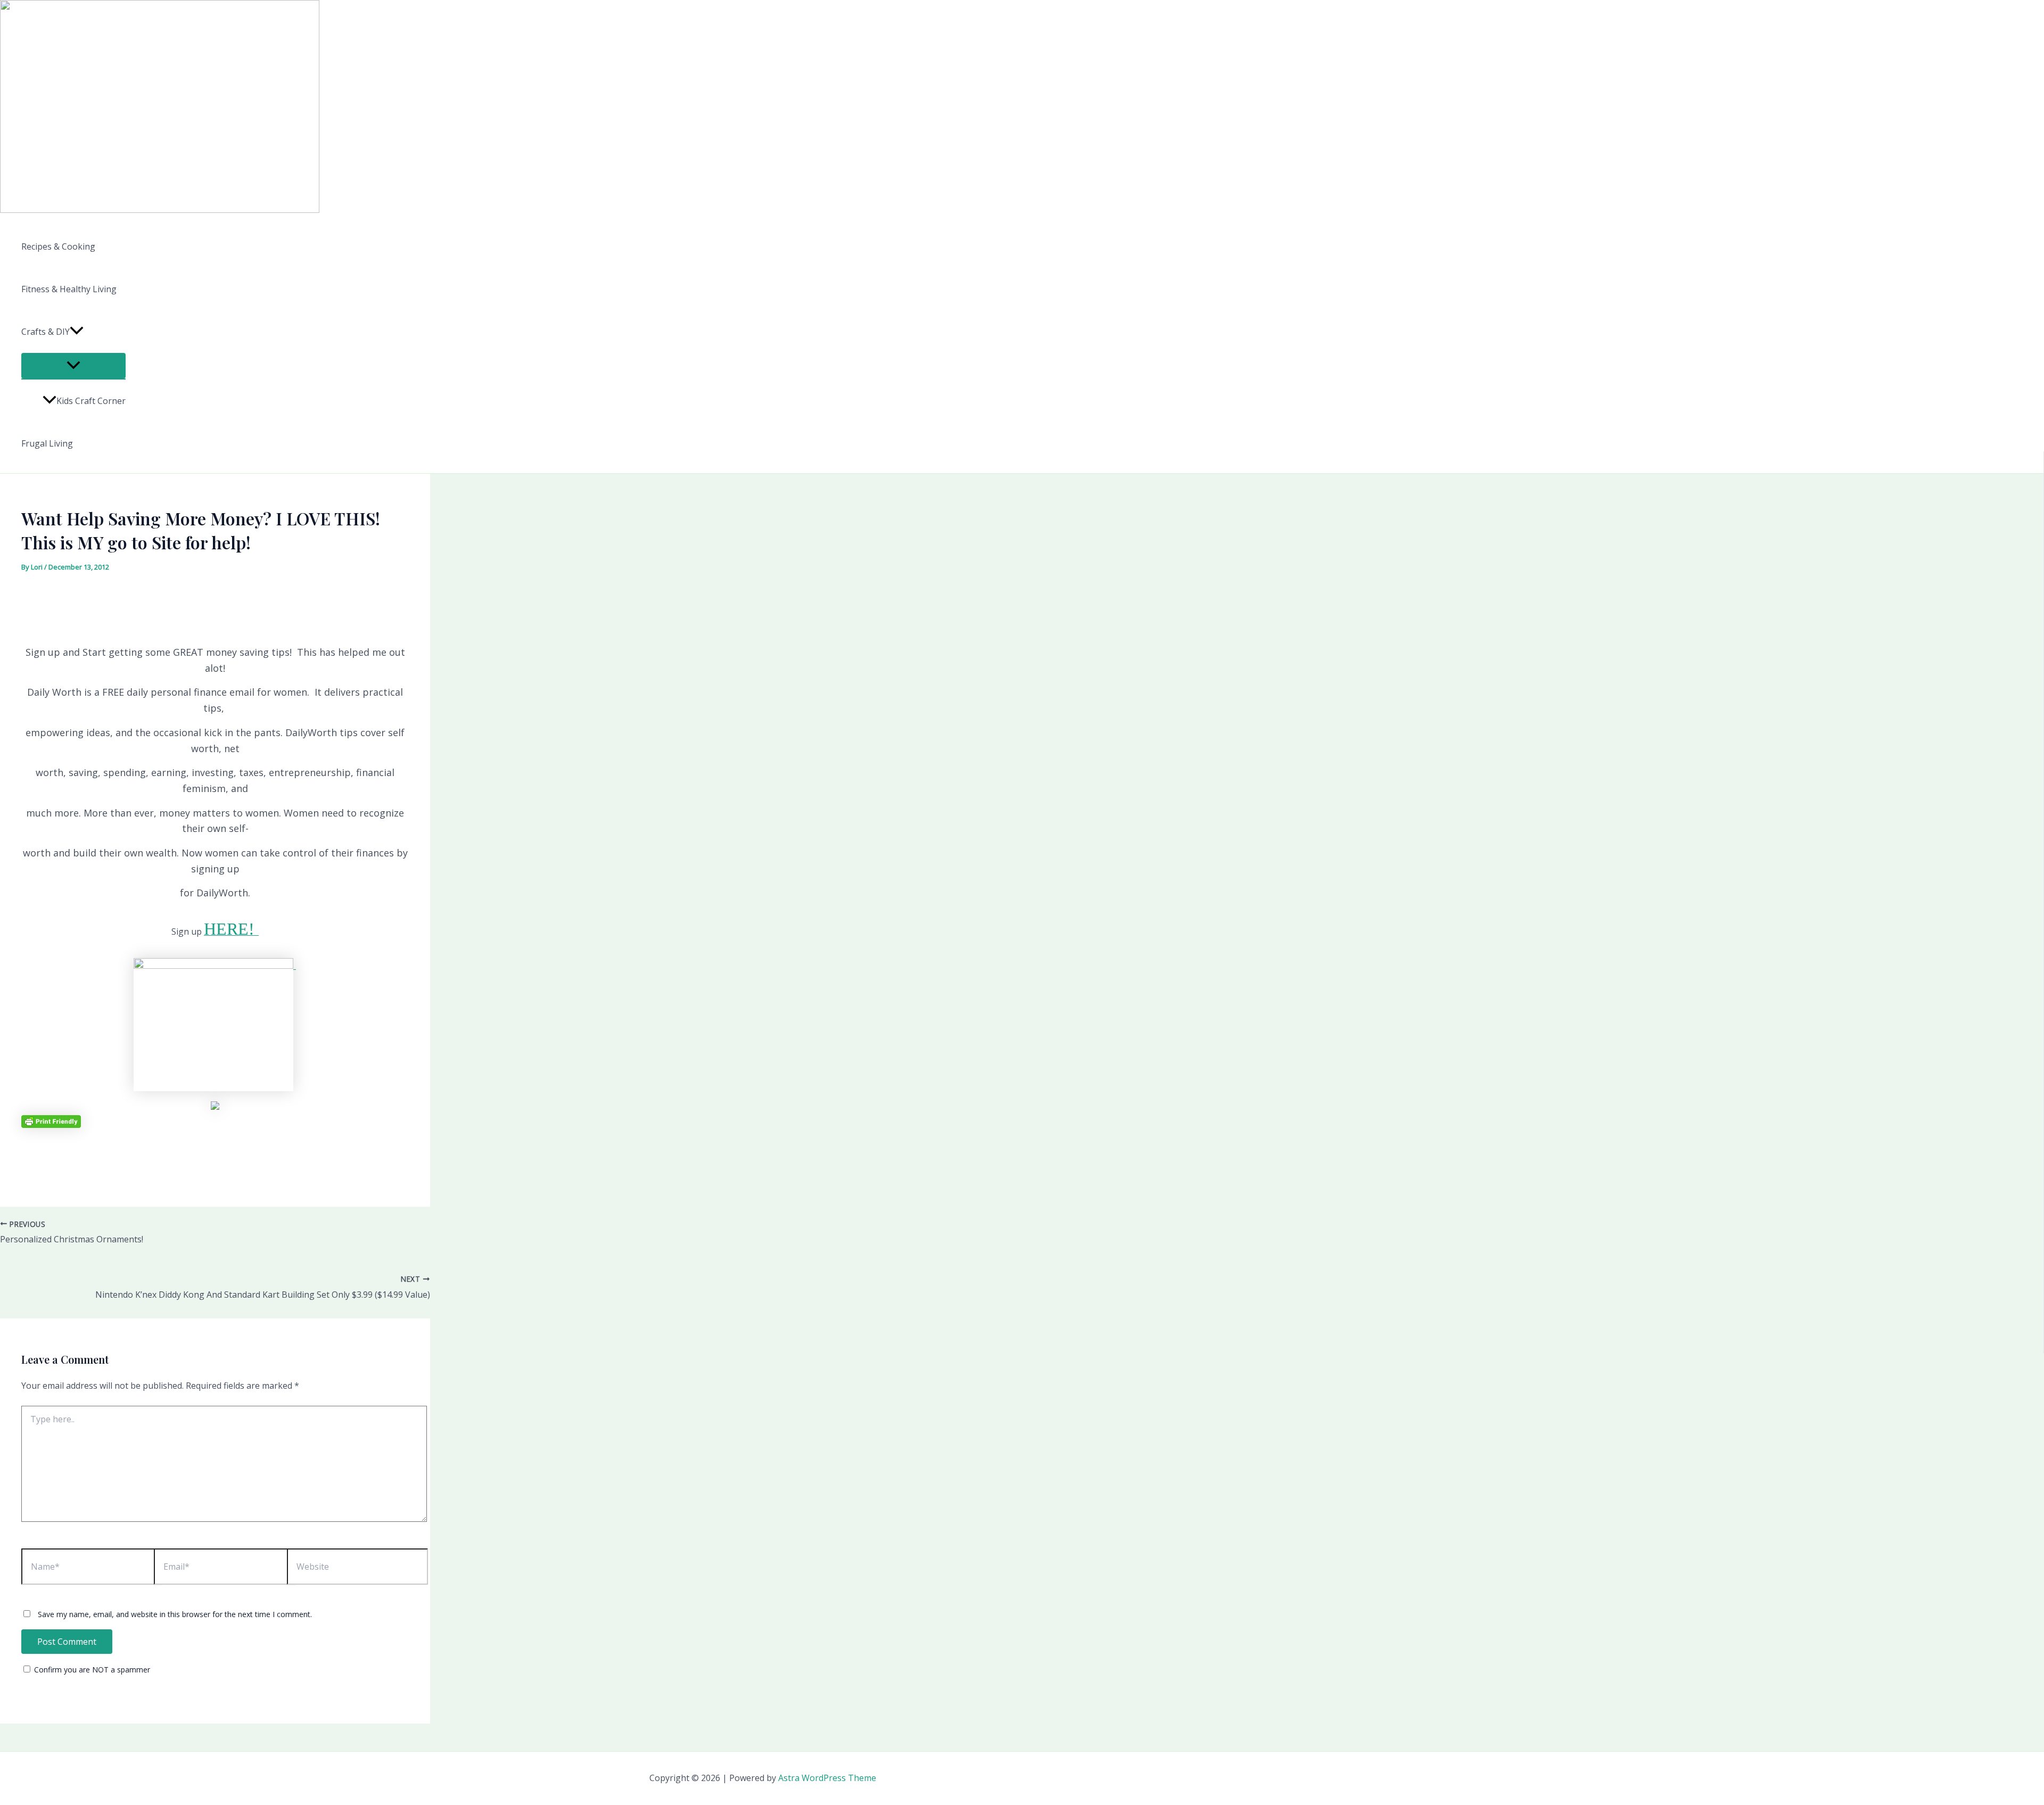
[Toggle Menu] (73, 366)
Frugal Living (47, 443)
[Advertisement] (215, 594)
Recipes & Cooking (58, 246)
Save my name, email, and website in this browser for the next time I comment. (175, 1614)
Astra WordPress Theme (827, 1778)
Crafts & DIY (46, 332)
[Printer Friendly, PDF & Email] (51, 1121)
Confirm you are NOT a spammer (91, 1670)
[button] (77, 332)
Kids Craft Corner (91, 401)
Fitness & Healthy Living (69, 289)
